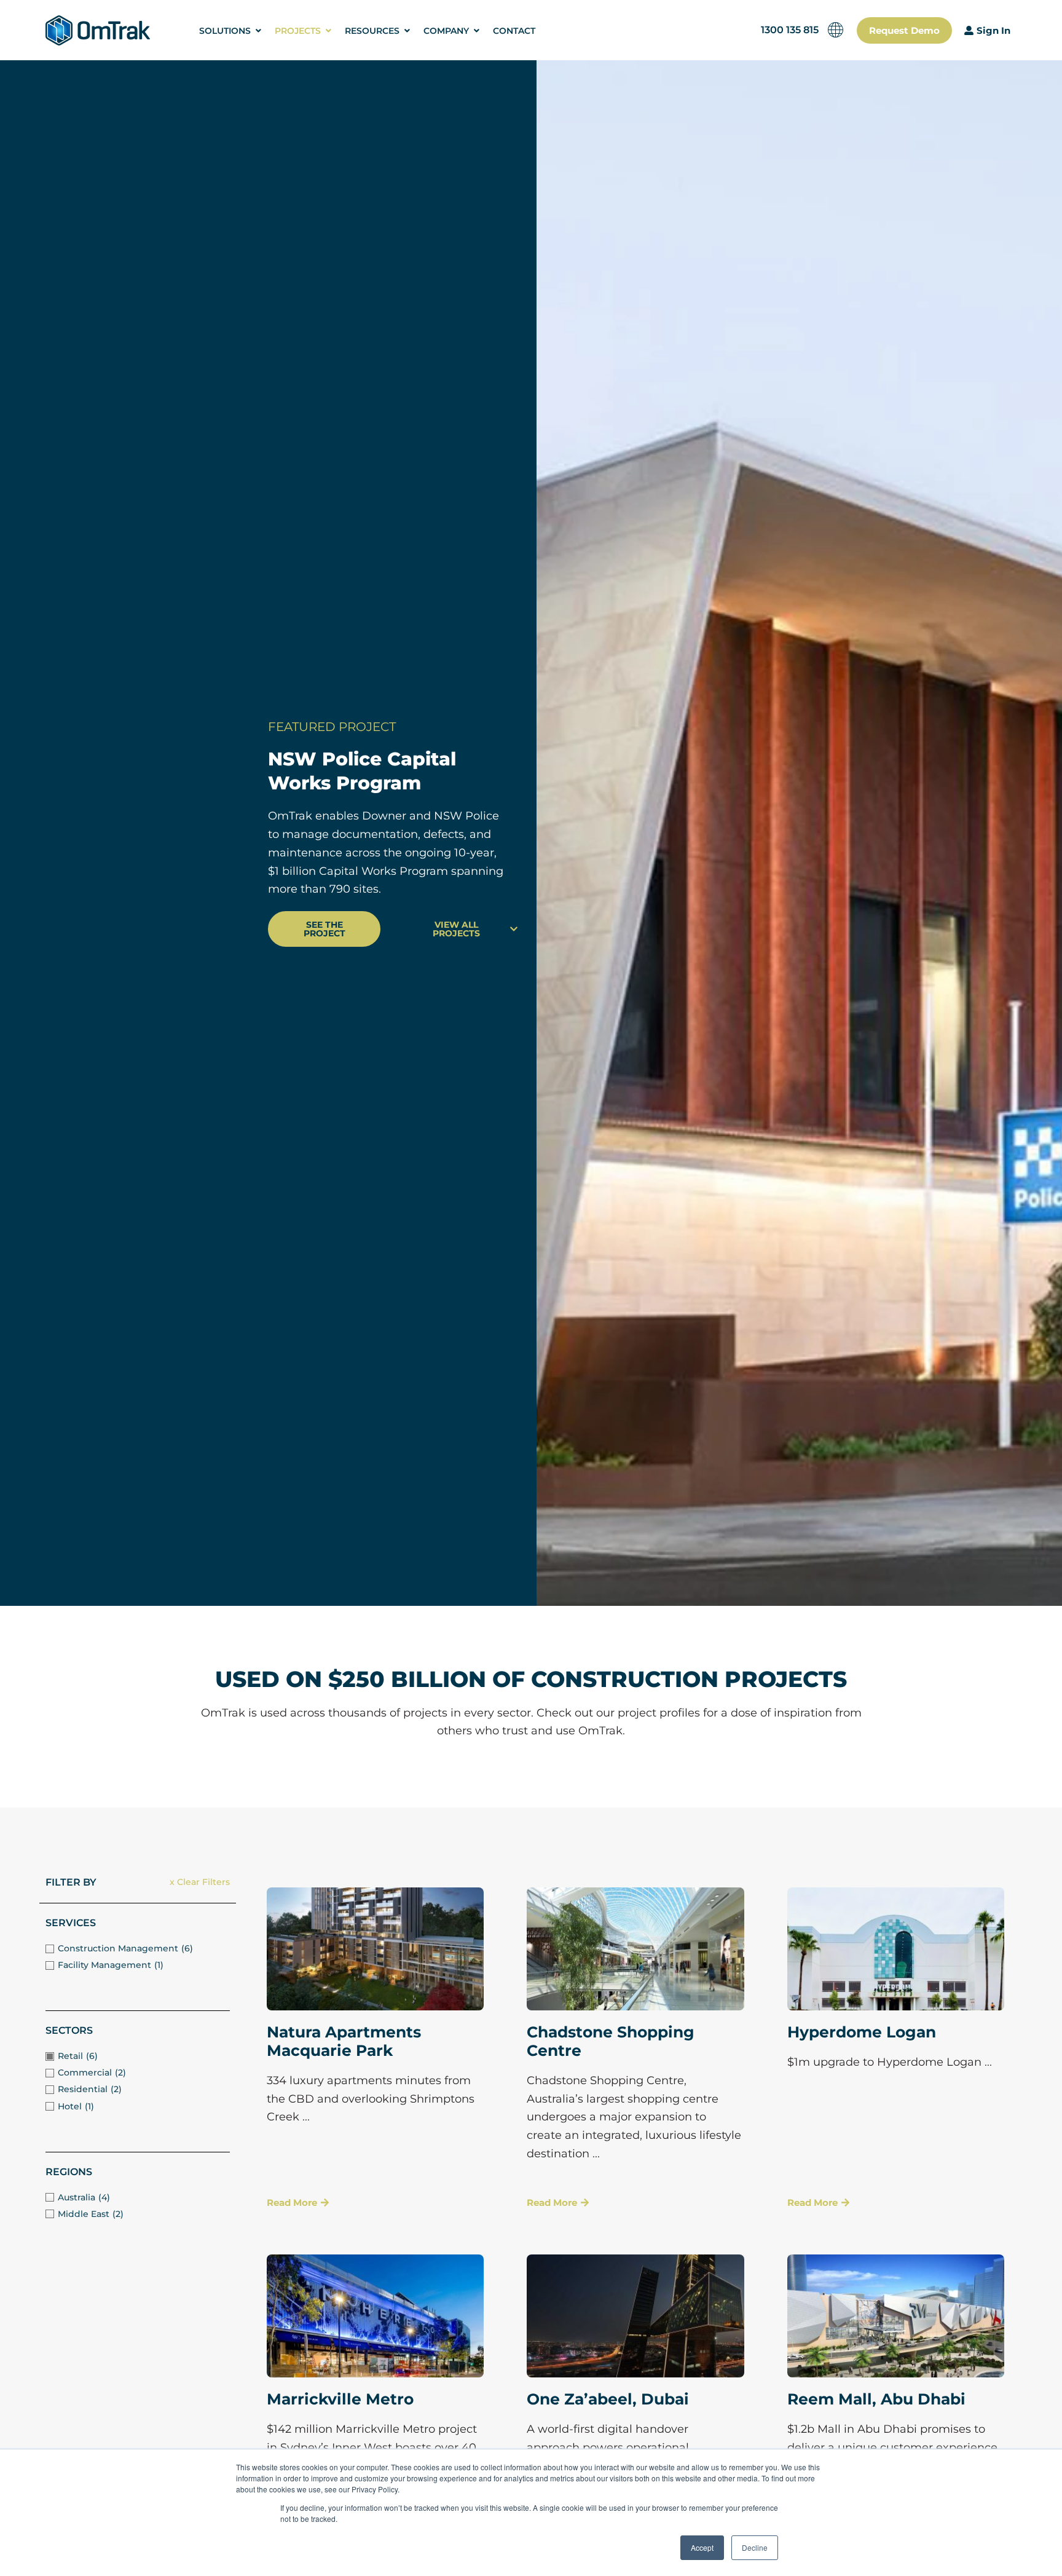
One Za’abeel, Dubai (608, 2399)
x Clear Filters (200, 1882)
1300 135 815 (790, 30)
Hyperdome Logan (862, 2032)
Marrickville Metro (340, 2399)
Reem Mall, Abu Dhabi (876, 2399)
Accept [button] (702, 2547)
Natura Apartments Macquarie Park (344, 2041)
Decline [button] (755, 2547)
